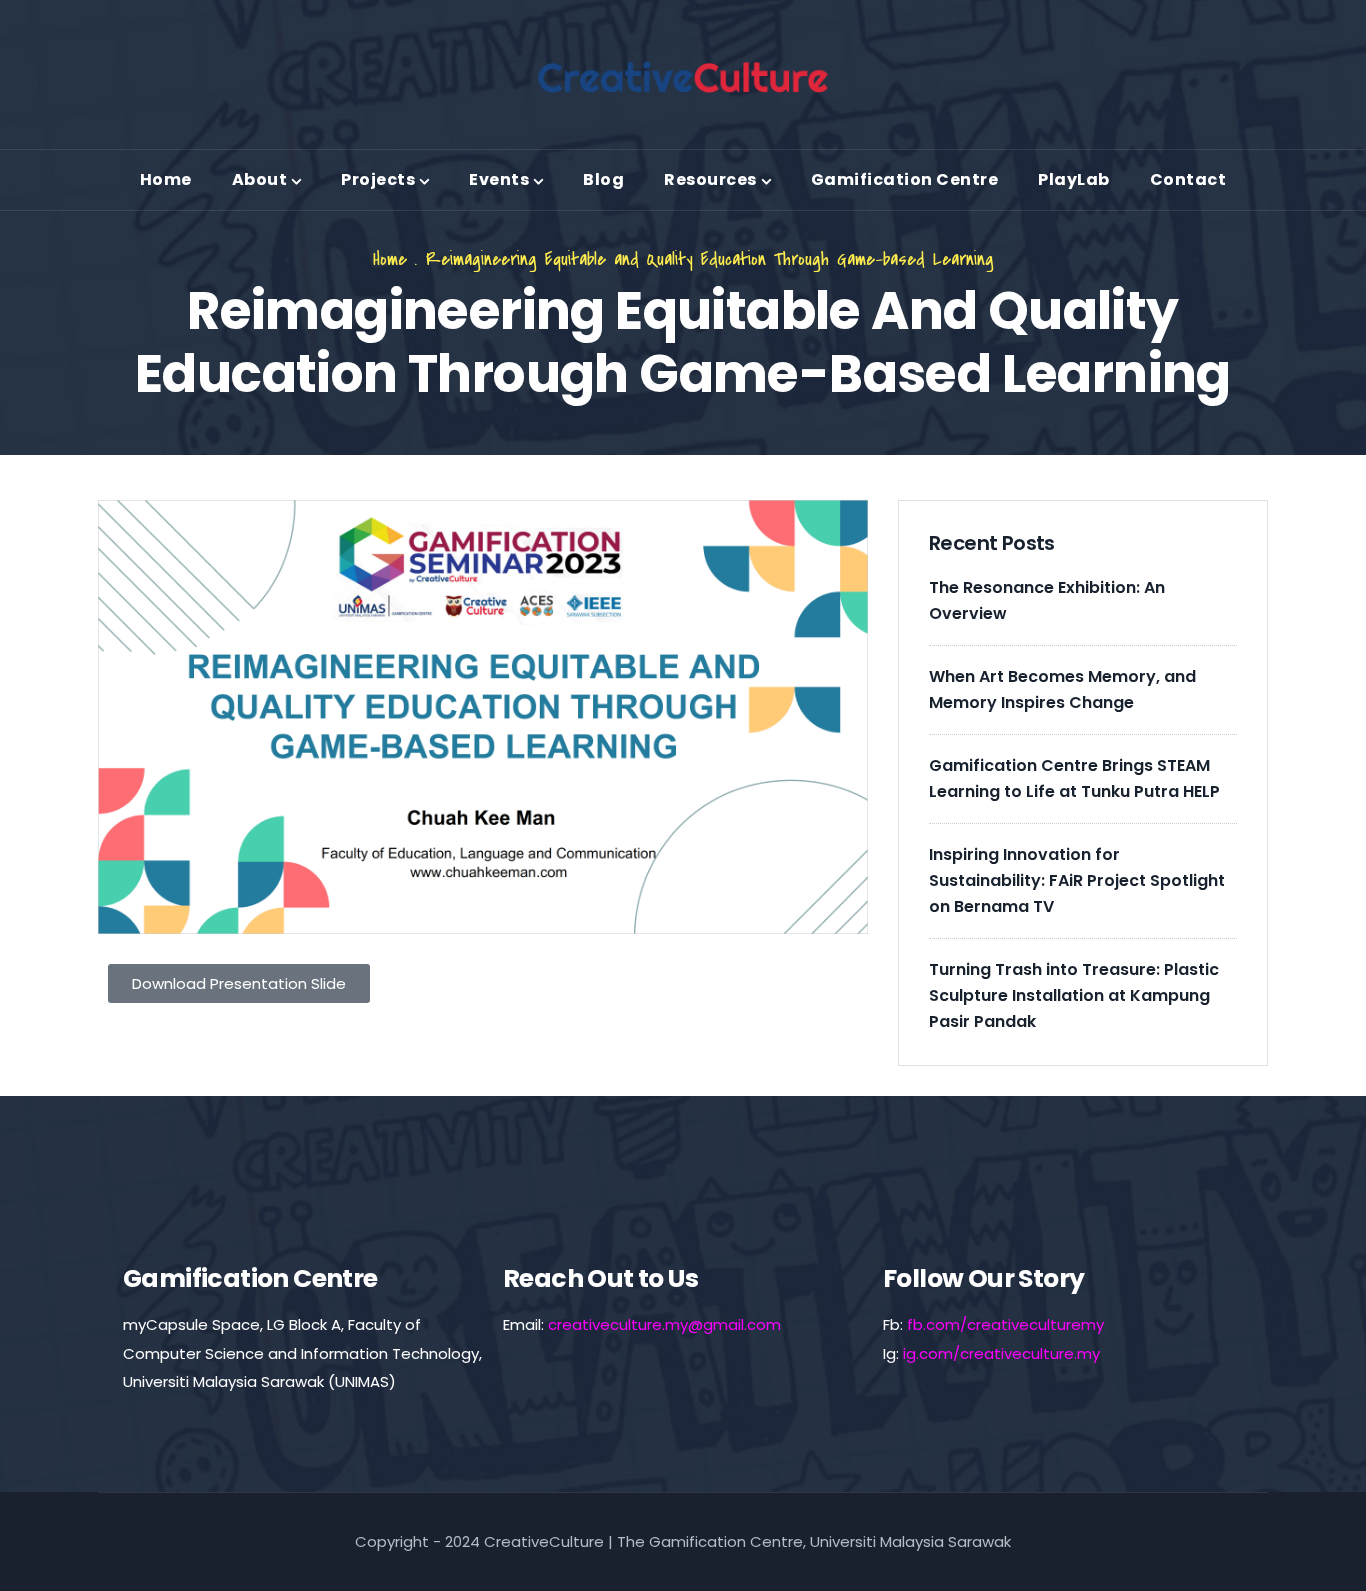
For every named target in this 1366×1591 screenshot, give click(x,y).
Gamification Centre (905, 179)
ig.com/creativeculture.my (1001, 1353)
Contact (1188, 179)
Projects (378, 179)
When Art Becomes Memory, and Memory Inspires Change (1062, 689)
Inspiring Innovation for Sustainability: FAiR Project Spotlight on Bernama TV (1077, 880)
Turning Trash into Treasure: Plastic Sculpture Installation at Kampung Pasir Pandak (1074, 995)
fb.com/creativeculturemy (1005, 1324)
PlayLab (1074, 179)
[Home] (683, 77)
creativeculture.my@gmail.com (664, 1324)
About (260, 179)
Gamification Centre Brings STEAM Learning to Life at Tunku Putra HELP (1074, 778)
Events (499, 179)
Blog (603, 179)
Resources (710, 179)
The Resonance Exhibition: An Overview (1047, 600)
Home (166, 179)
